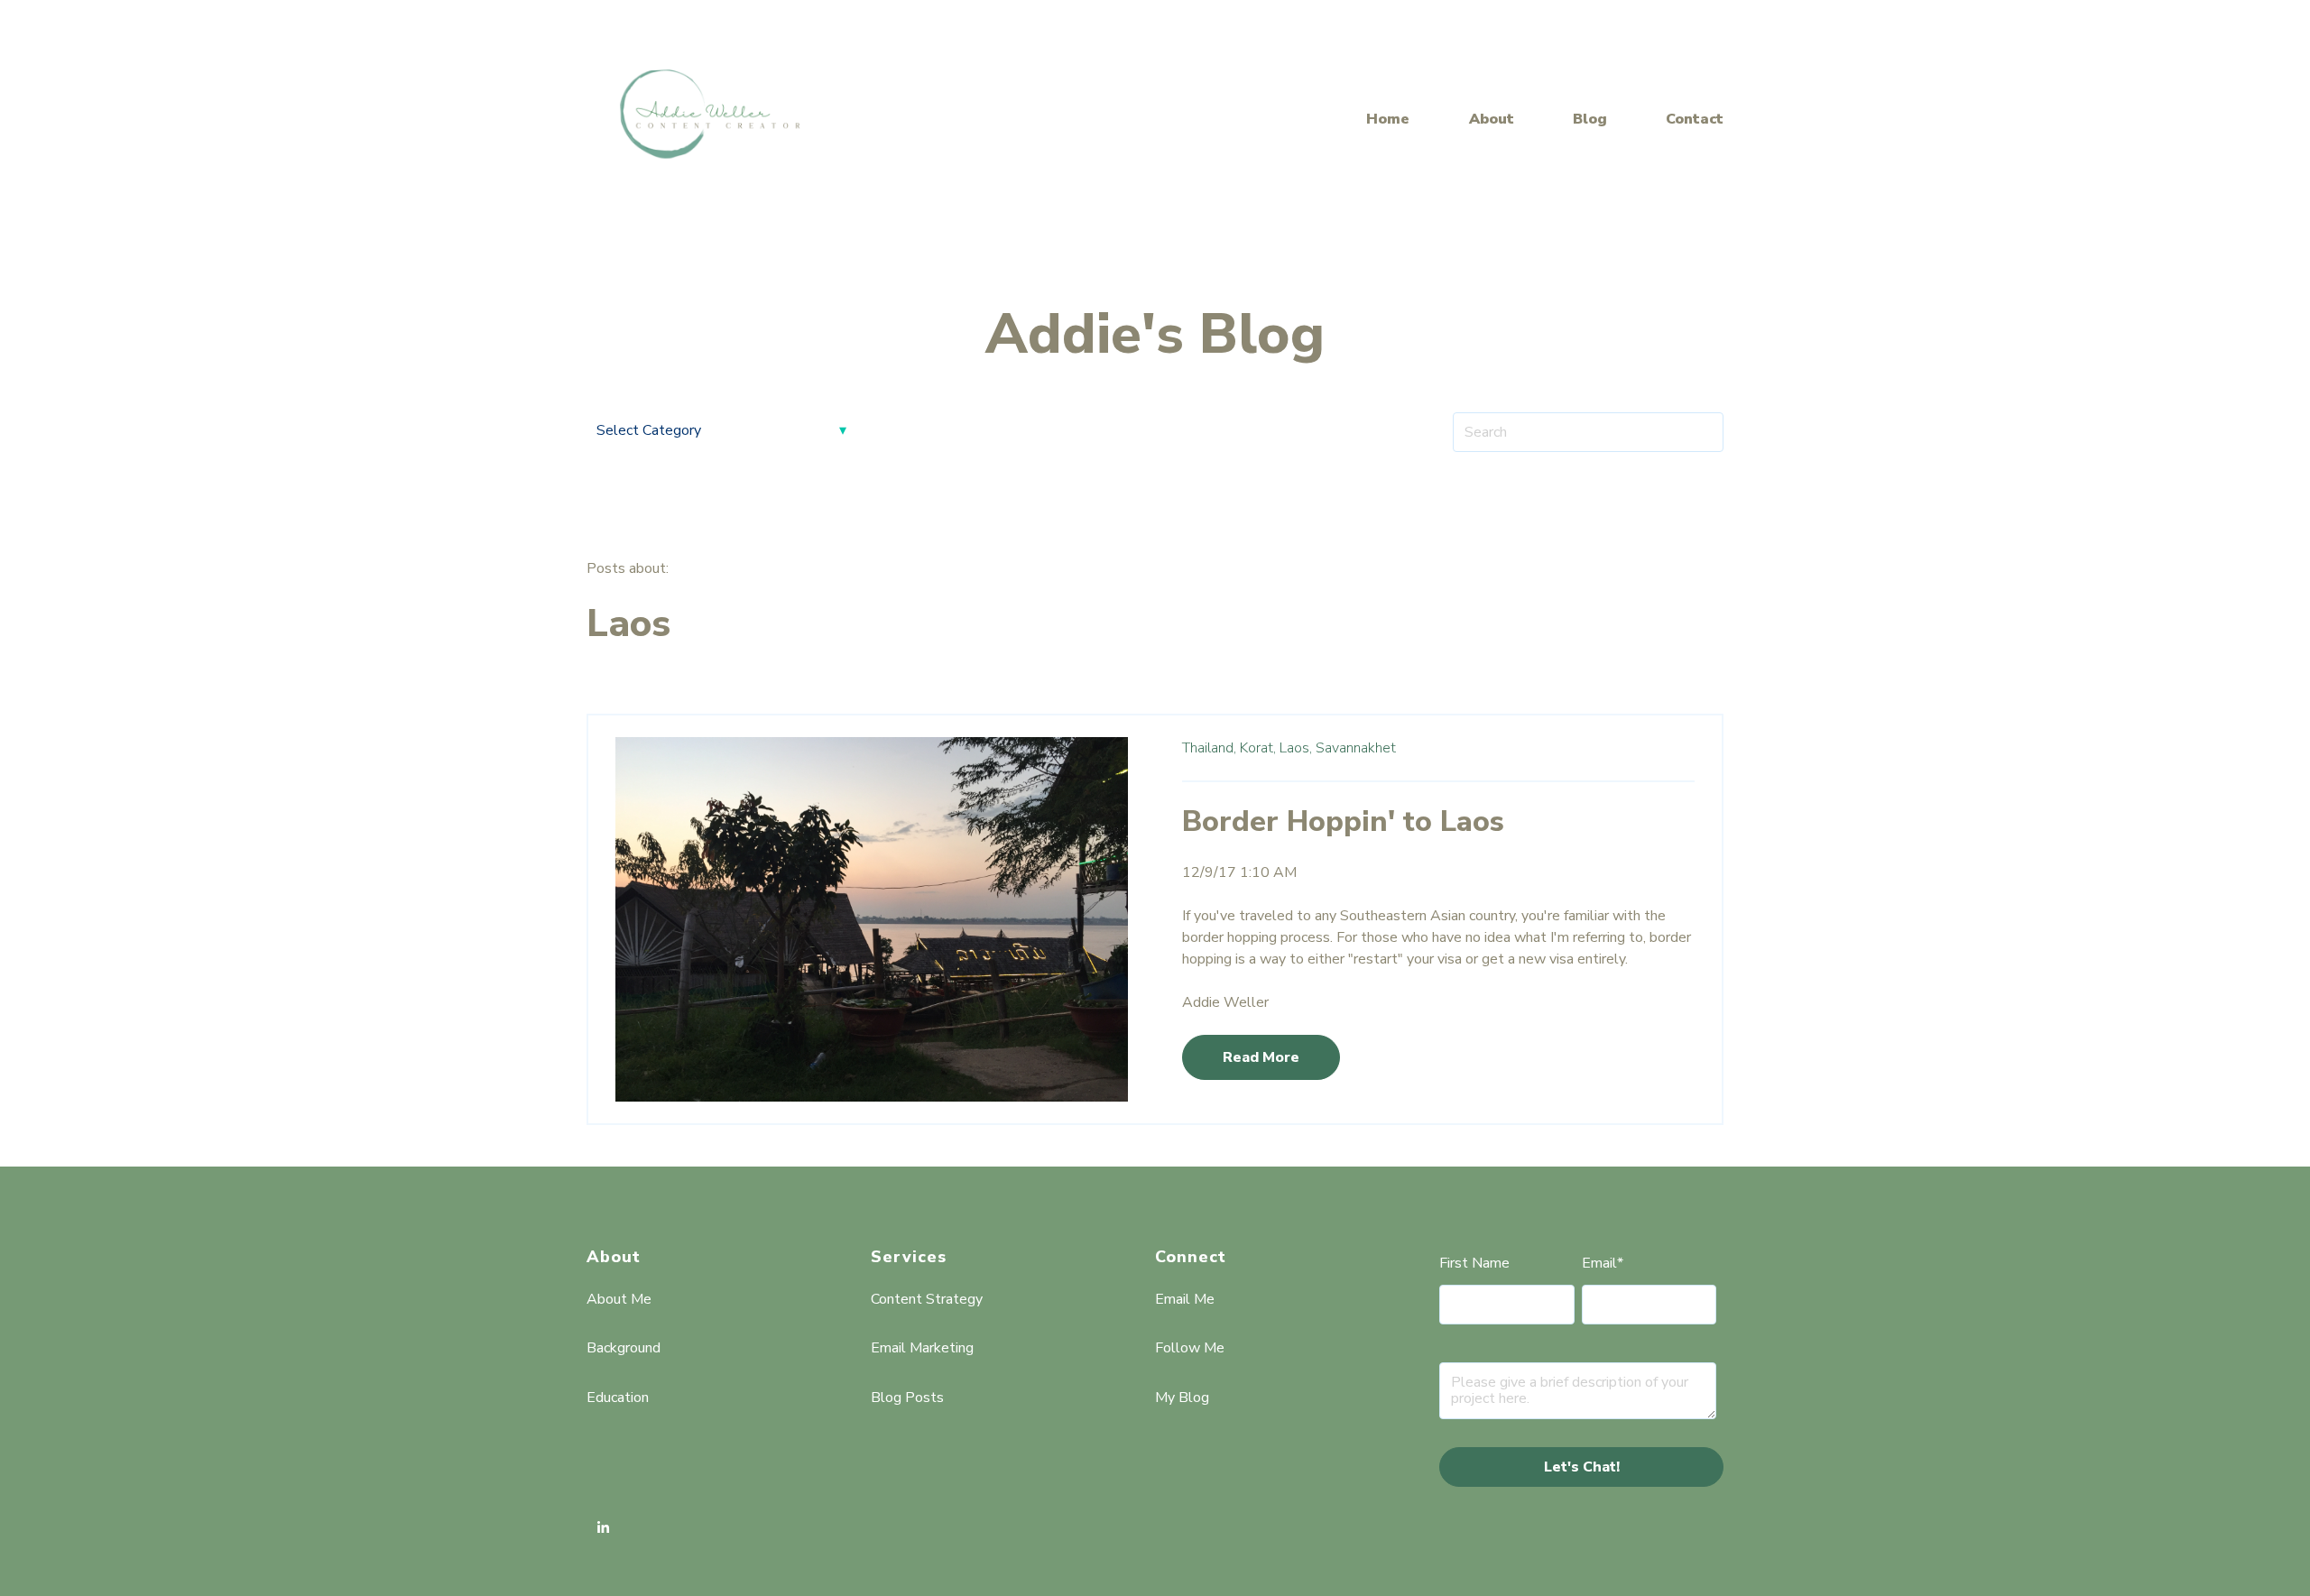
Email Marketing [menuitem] (922, 1348)
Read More (1261, 1057)
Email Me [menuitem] (1185, 1299)
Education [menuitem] (618, 1398)
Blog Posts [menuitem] (907, 1398)
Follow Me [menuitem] (1190, 1348)
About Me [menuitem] (619, 1299)
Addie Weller (1225, 1002)
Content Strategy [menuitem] (927, 1299)
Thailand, (1209, 748)
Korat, (1258, 748)
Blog (1590, 119)
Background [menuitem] (624, 1348)
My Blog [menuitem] (1182, 1398)
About (1492, 119)
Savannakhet (1356, 748)
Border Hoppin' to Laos (1343, 821)
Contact (1695, 119)
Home (1388, 119)
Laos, (1296, 748)
